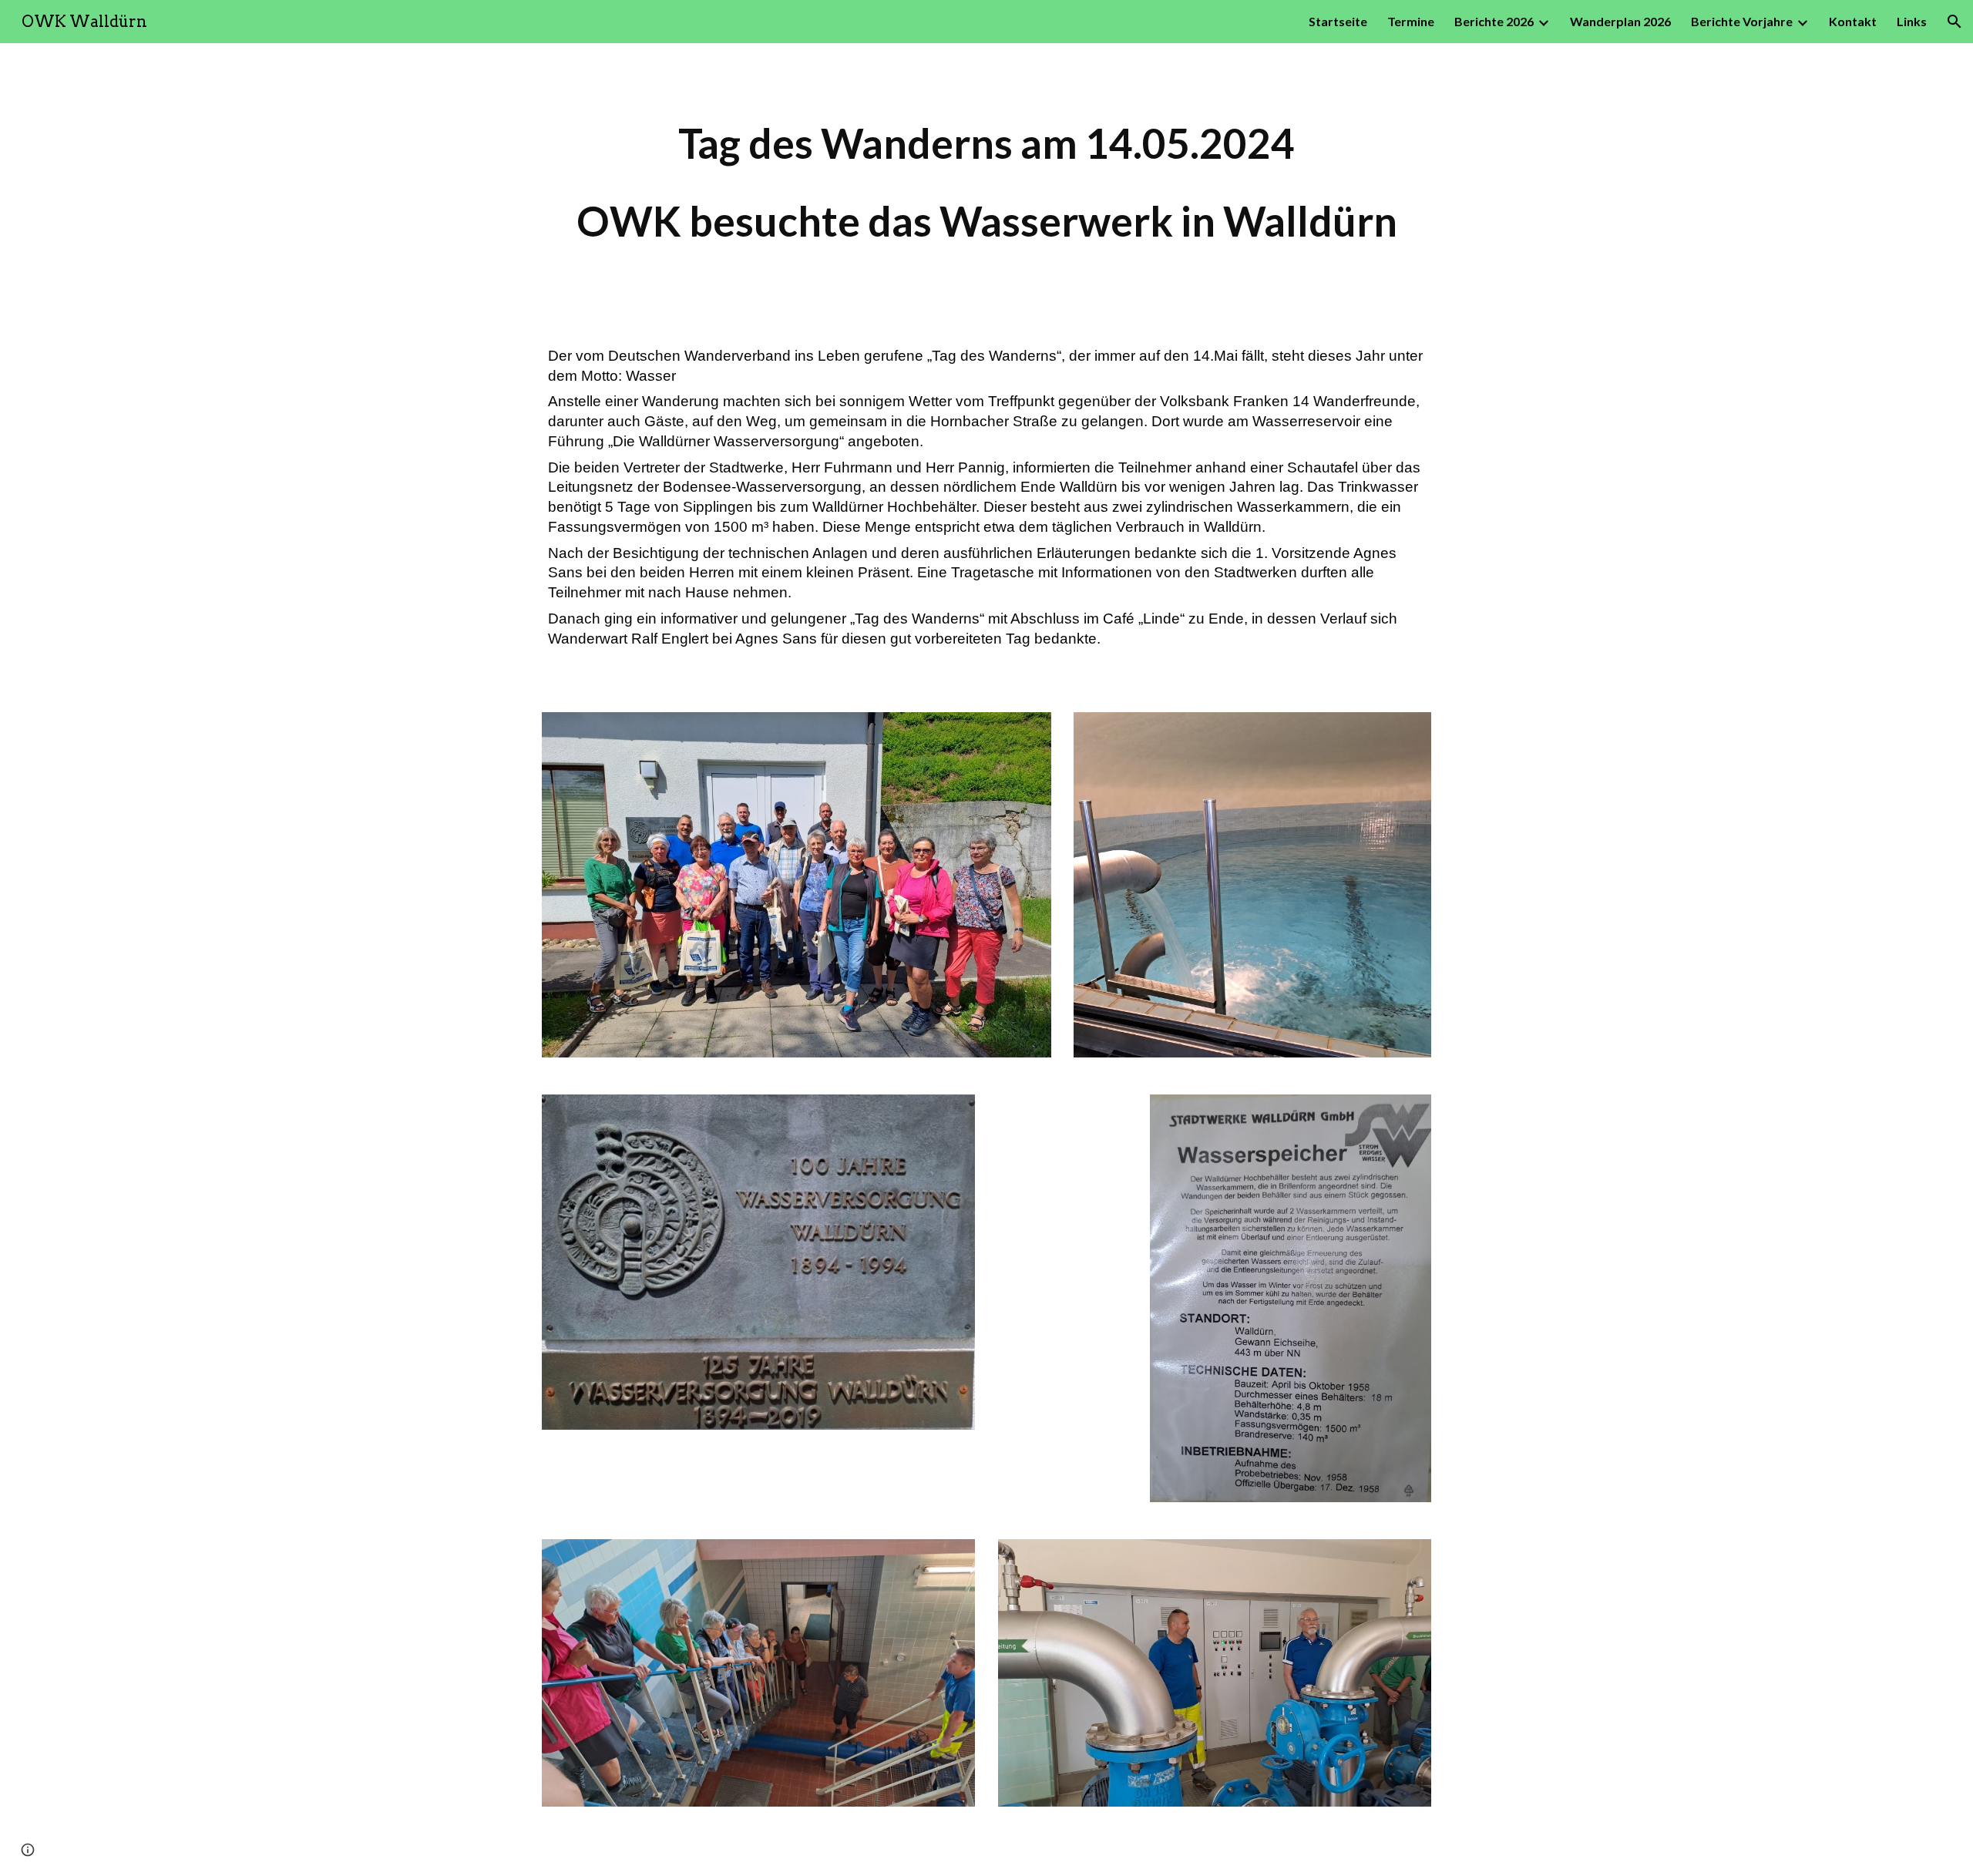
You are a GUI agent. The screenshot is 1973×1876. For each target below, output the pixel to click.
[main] (986, 182)
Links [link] (1912, 21)
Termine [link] (1411, 21)
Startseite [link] (1338, 21)
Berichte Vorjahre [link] (1742, 21)
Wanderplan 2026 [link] (1620, 21)
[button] (1955, 22)
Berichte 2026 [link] (1494, 21)
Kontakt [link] (1853, 21)
